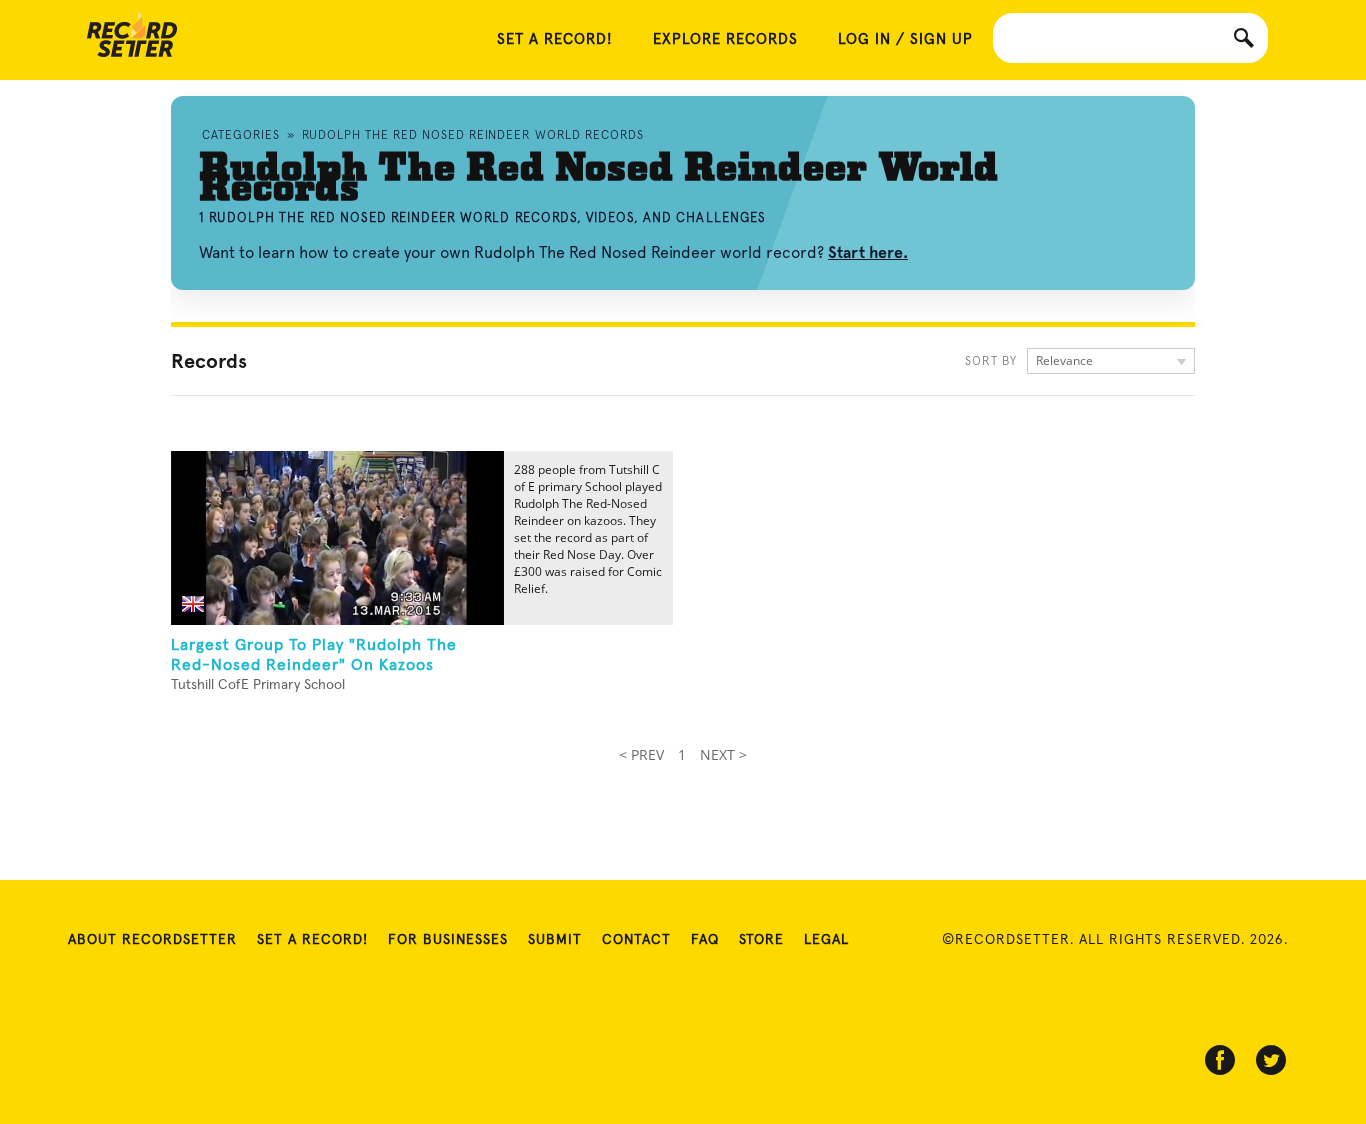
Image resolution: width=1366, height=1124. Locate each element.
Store (761, 940)
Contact (636, 940)
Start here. (868, 252)
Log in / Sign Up (905, 39)
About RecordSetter (152, 940)
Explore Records (725, 39)
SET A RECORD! (555, 39)
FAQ (705, 940)
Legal (826, 940)
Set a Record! (312, 940)
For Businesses (448, 940)
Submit (555, 940)
